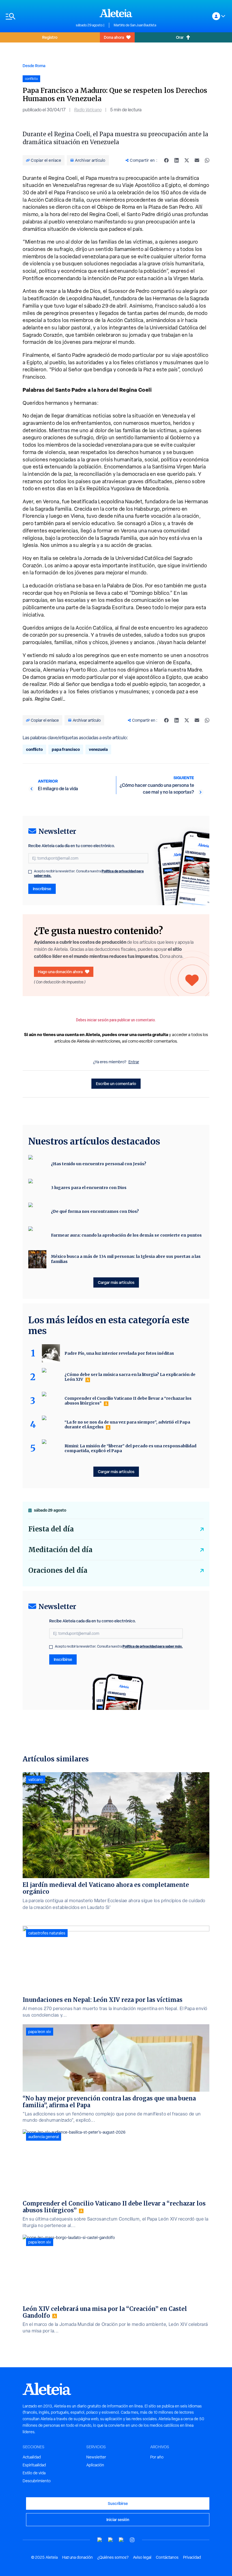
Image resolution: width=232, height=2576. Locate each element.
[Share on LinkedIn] (177, 160)
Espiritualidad (34, 2465)
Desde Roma (34, 66)
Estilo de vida (34, 2473)
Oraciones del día (58, 1570)
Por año (157, 2457)
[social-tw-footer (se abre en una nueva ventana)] (121, 2540)
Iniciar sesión (118, 2519)
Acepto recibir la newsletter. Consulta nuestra (89, 873)
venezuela (98, 749)
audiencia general (44, 2137)
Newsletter (96, 2457)
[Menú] (38, 16)
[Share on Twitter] (187, 160)
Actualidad (32, 2457)
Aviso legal (142, 2557)
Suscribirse (118, 2503)
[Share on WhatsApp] (207, 160)
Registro (50, 37)
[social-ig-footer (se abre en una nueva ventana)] (132, 2540)
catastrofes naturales (47, 1933)
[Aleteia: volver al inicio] (116, 13)
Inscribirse (42, 889)
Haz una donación (78, 2557)
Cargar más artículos (116, 1282)
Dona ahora (114, 37)
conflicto (34, 749)
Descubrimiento (37, 2481)
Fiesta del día (51, 1529)
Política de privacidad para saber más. (153, 1646)
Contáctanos (167, 2557)
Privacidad (192, 2557)
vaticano (36, 1780)
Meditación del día (60, 1550)
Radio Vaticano (88, 110)
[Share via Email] (197, 160)
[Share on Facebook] (166, 160)
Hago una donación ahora (60, 972)
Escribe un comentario (116, 1084)
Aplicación (95, 2465)
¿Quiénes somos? (113, 2557)
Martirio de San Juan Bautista (135, 25)
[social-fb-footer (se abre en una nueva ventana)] (111, 2540)
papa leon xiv (40, 2032)
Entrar (134, 1062)
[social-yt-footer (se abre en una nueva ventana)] (100, 2540)
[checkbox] (30, 872)
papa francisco (66, 749)
